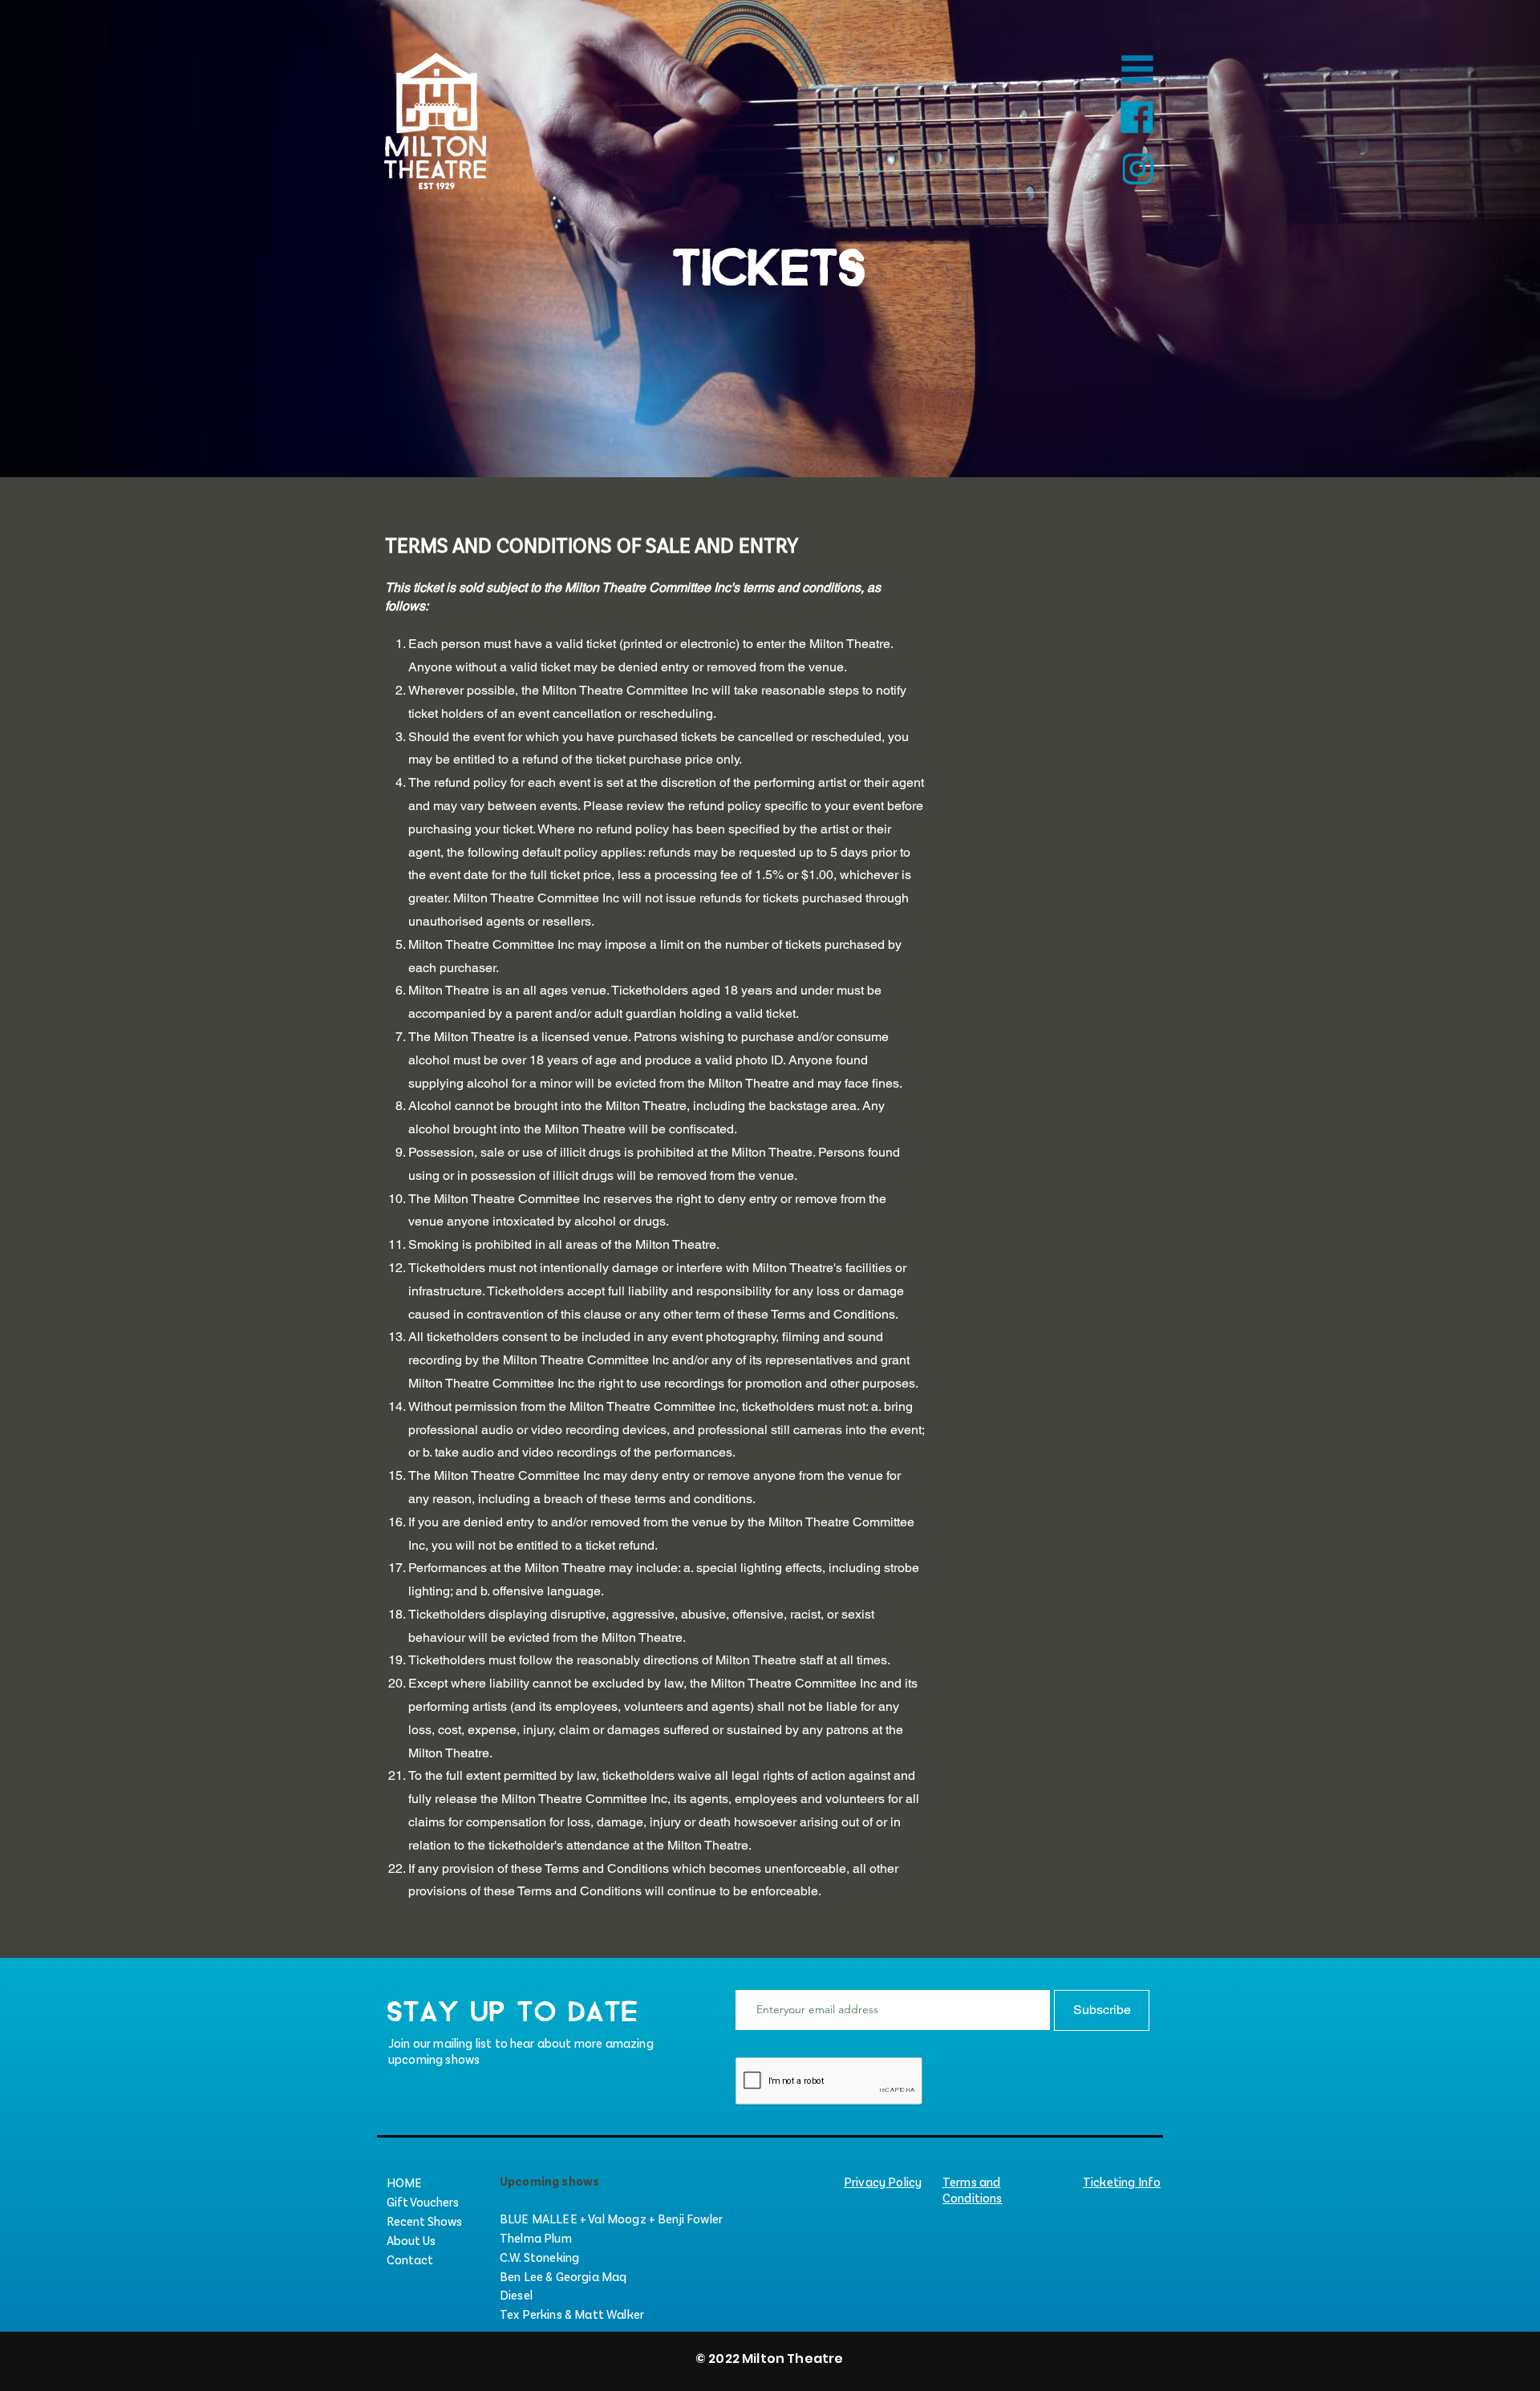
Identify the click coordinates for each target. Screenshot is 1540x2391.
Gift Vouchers (423, 2201)
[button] (1137, 69)
